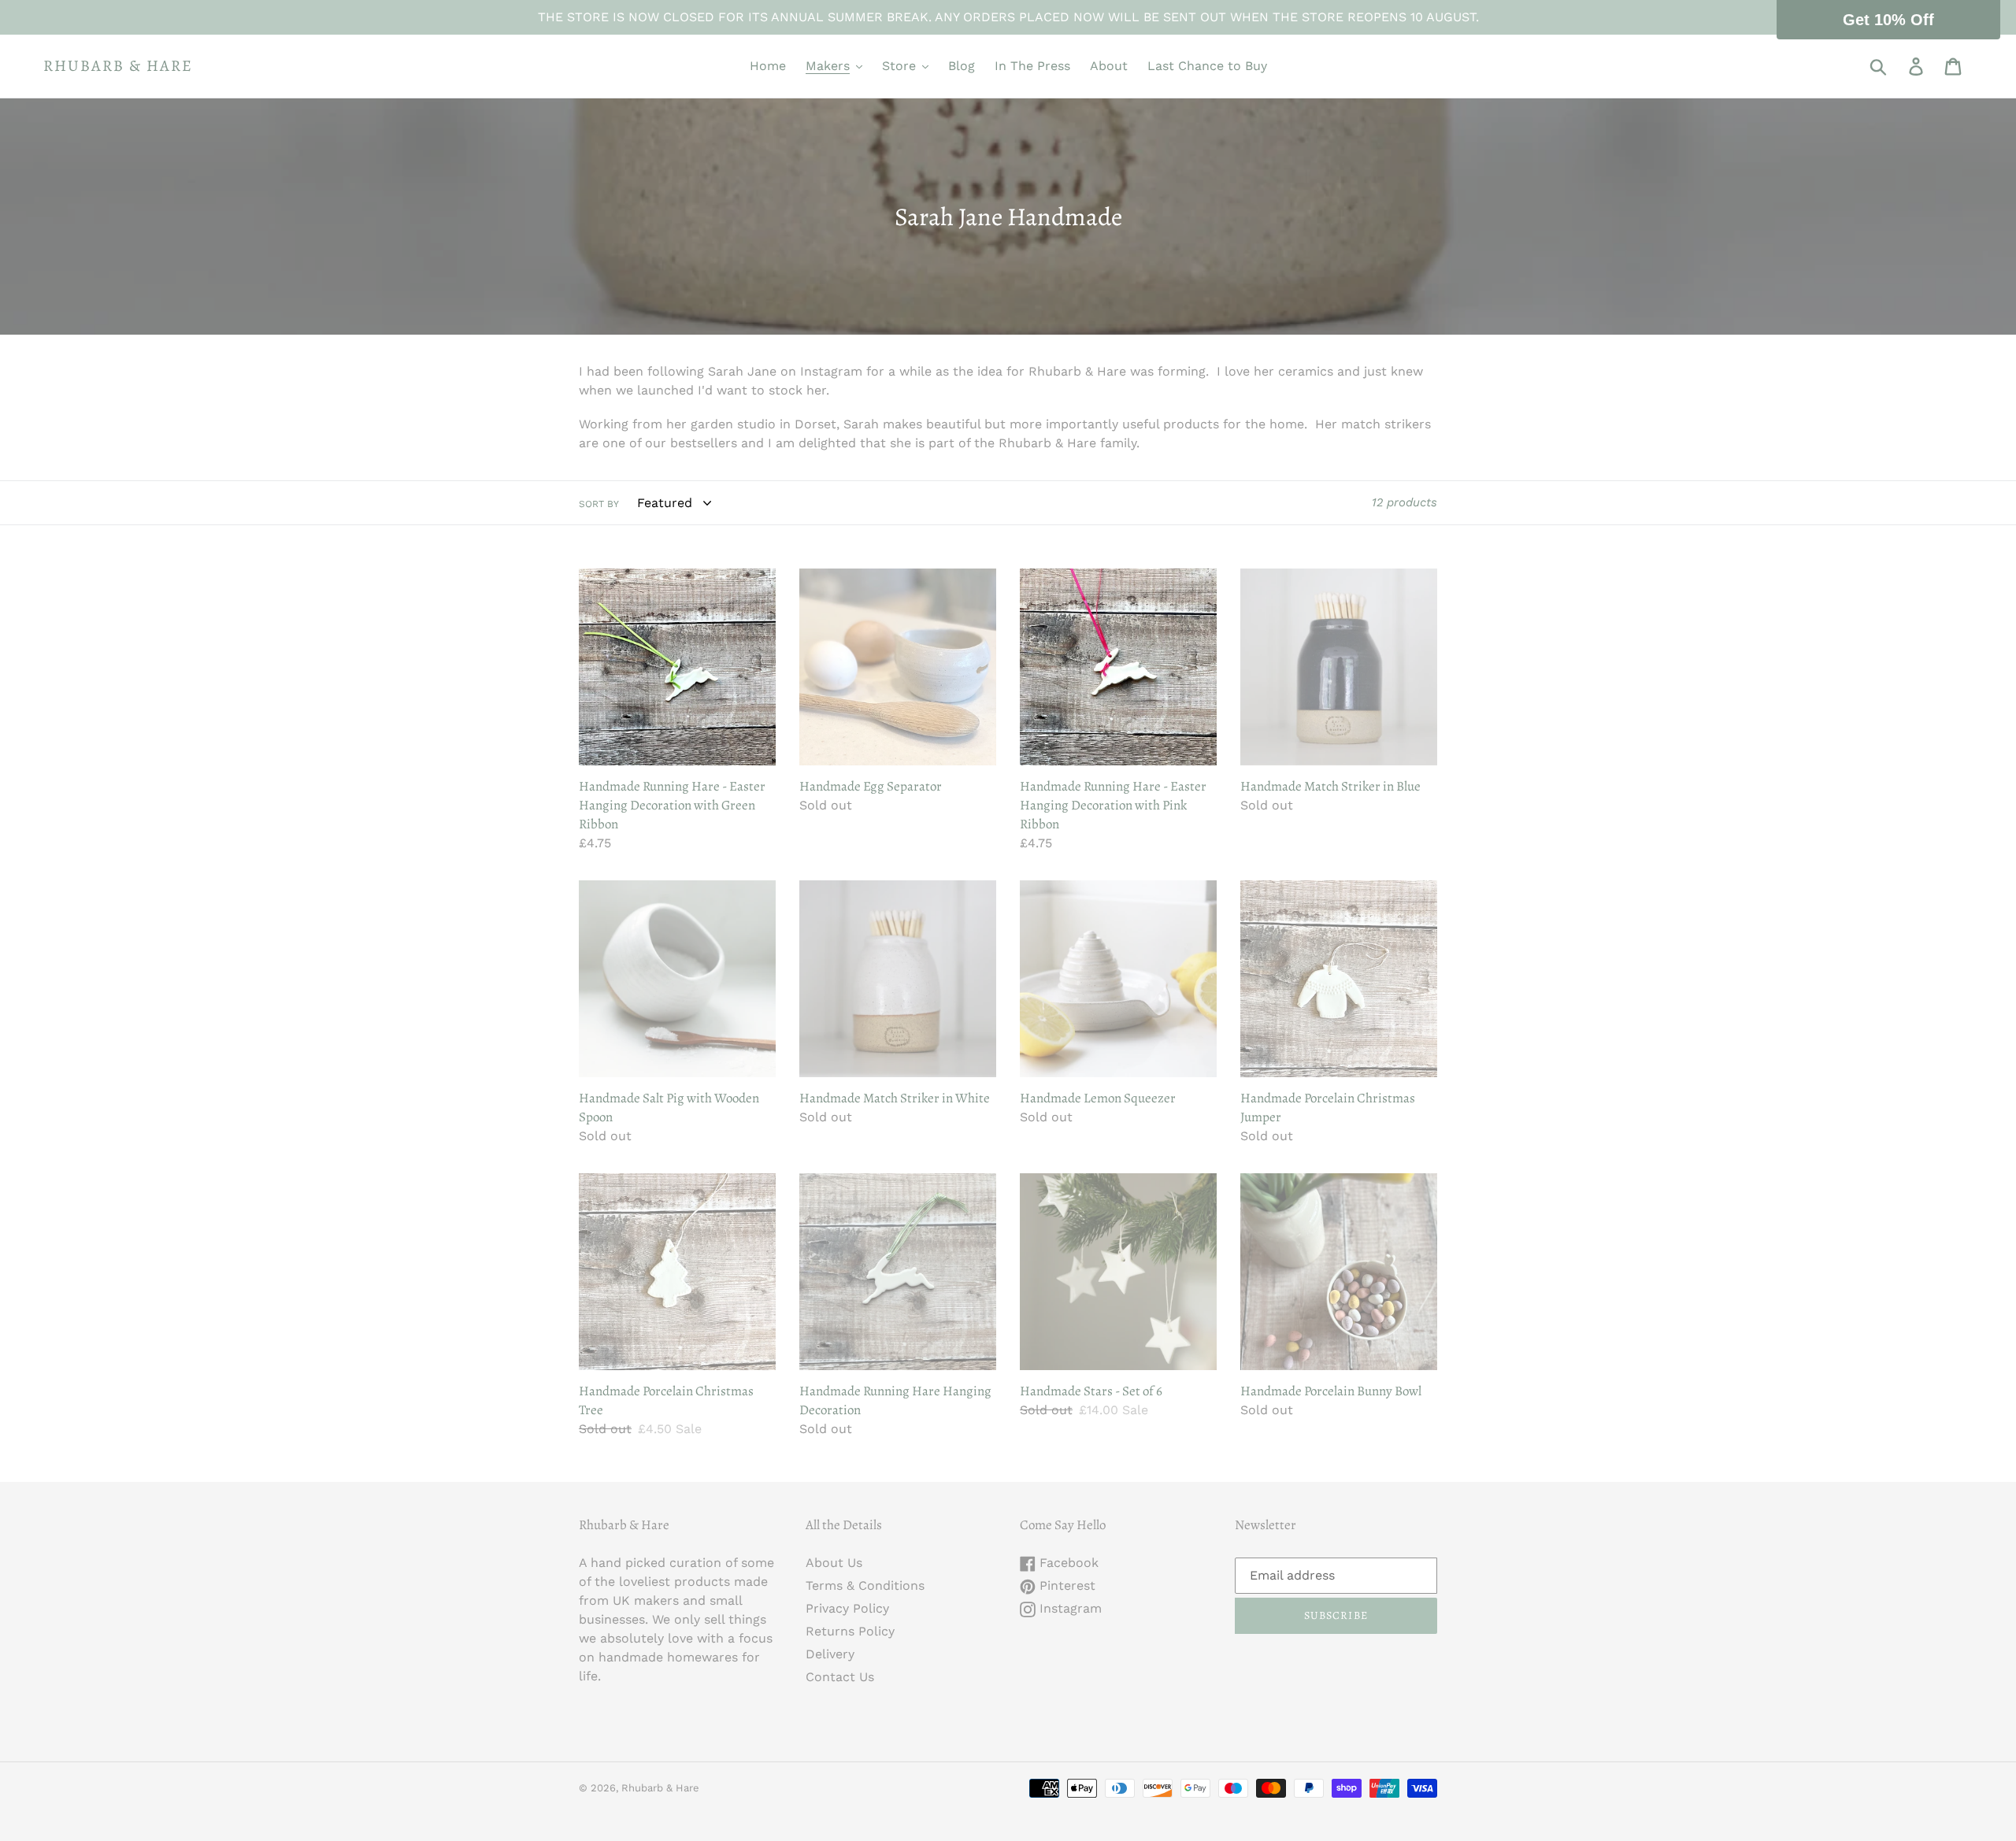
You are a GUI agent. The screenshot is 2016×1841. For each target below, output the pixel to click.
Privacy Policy (847, 1608)
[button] (1888, 20)
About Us (834, 1563)
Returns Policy (850, 1631)
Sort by (599, 504)
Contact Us (840, 1677)
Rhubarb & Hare (118, 66)
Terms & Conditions (865, 1585)
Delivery (830, 1654)
